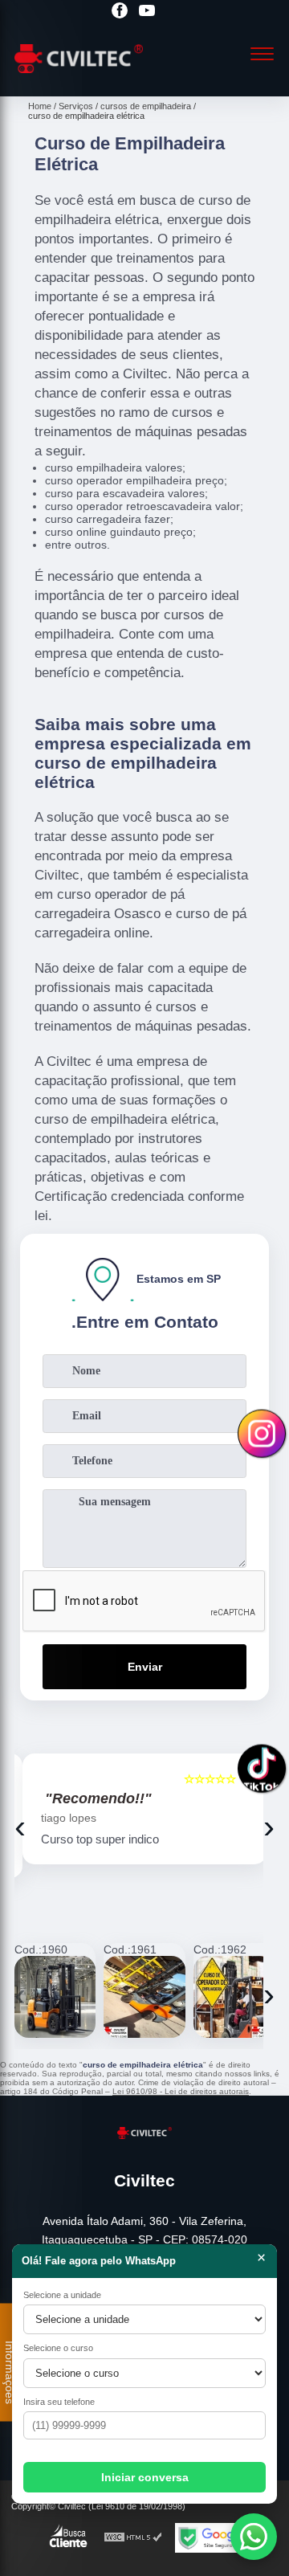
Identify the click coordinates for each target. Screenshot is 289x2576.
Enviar (145, 1667)
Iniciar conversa (145, 2477)
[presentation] (20, 1827)
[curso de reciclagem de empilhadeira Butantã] (234, 1996)
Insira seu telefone (59, 2402)
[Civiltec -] (79, 79)
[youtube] (147, 12)
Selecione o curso (58, 2348)
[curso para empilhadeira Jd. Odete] (144, 1996)
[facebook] (120, 12)
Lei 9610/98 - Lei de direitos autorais (181, 2091)
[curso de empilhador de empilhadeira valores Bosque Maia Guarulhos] (55, 1996)
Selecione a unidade (62, 2295)
